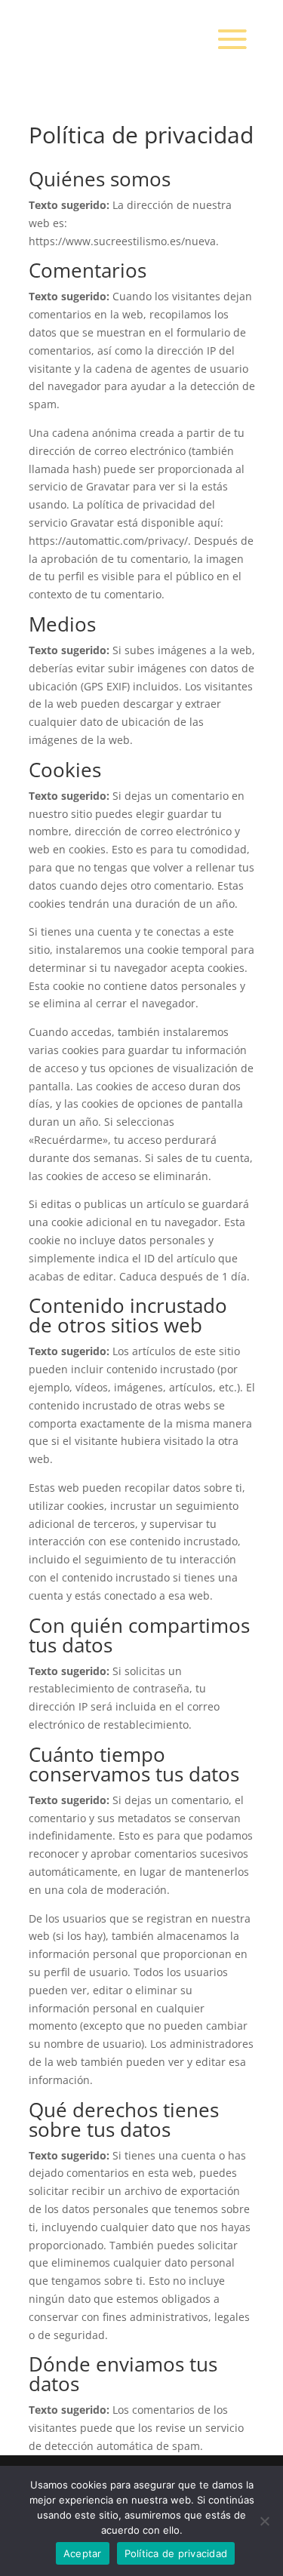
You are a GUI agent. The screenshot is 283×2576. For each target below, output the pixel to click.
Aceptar (83, 2553)
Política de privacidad (176, 2553)
